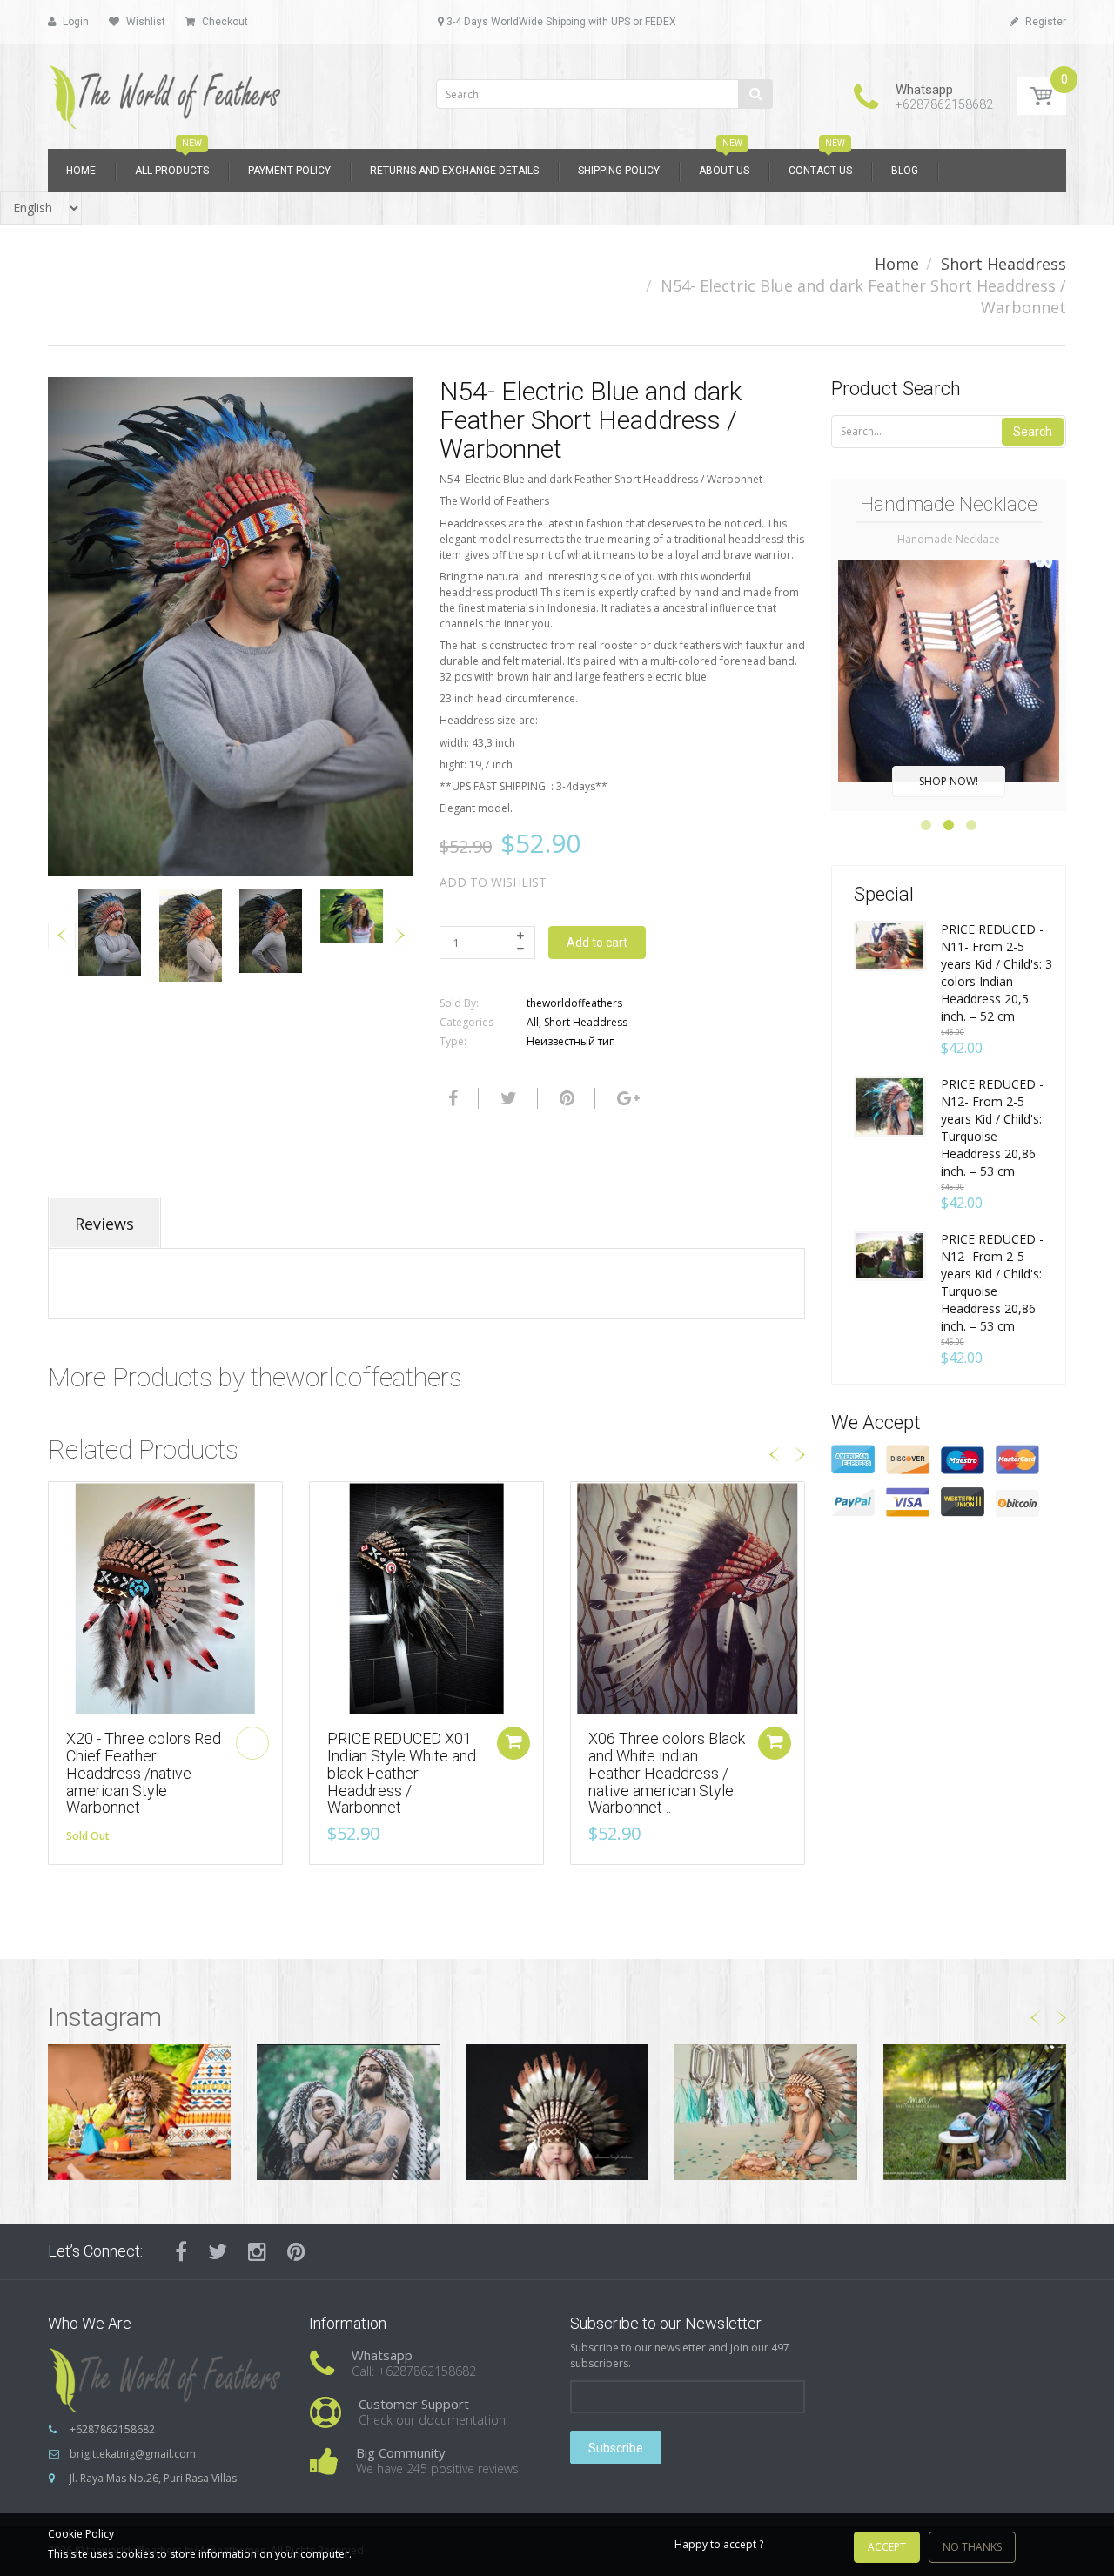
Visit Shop (140, 2112)
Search (1033, 432)
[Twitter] (507, 1098)
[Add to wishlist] (62, 1504)
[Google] (626, 1098)
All (533, 1022)
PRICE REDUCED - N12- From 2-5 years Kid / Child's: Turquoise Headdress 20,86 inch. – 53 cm (992, 1127)
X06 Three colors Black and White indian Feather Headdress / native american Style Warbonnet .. (667, 1773)
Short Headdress (1003, 264)
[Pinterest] (296, 2251)
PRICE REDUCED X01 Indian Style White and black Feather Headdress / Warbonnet (402, 1773)
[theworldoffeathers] (165, 91)
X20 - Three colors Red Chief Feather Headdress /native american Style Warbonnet (144, 1773)
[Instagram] (257, 2251)
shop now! (949, 781)
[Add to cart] (513, 1743)
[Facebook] (451, 1098)
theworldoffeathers (574, 1003)
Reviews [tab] (104, 1224)
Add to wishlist (493, 882)
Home (897, 264)
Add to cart (597, 943)
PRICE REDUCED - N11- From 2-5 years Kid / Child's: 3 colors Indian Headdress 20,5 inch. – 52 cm (997, 973)
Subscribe (616, 2448)
